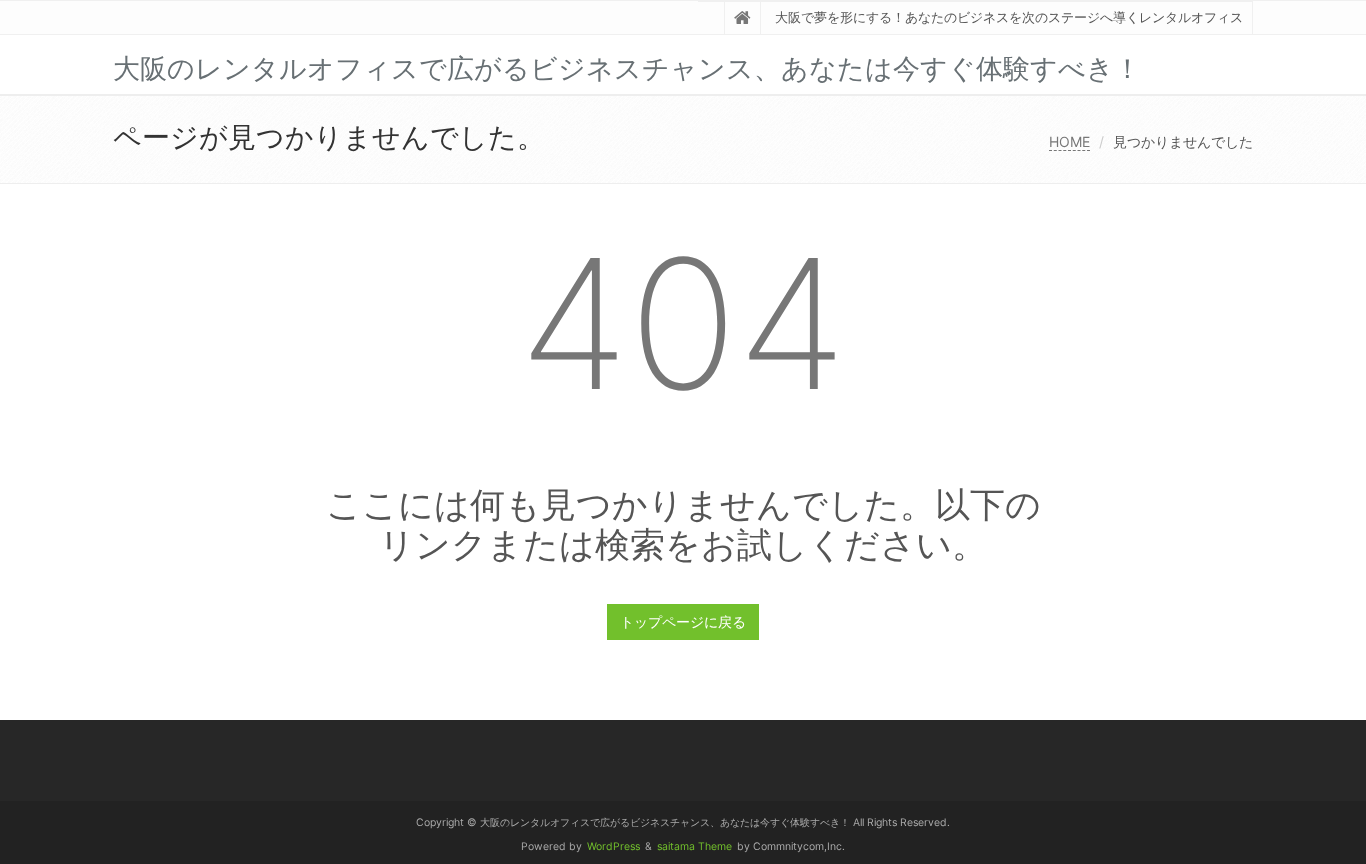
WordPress (613, 846)
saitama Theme (694, 846)
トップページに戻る (683, 621)
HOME (1069, 141)
